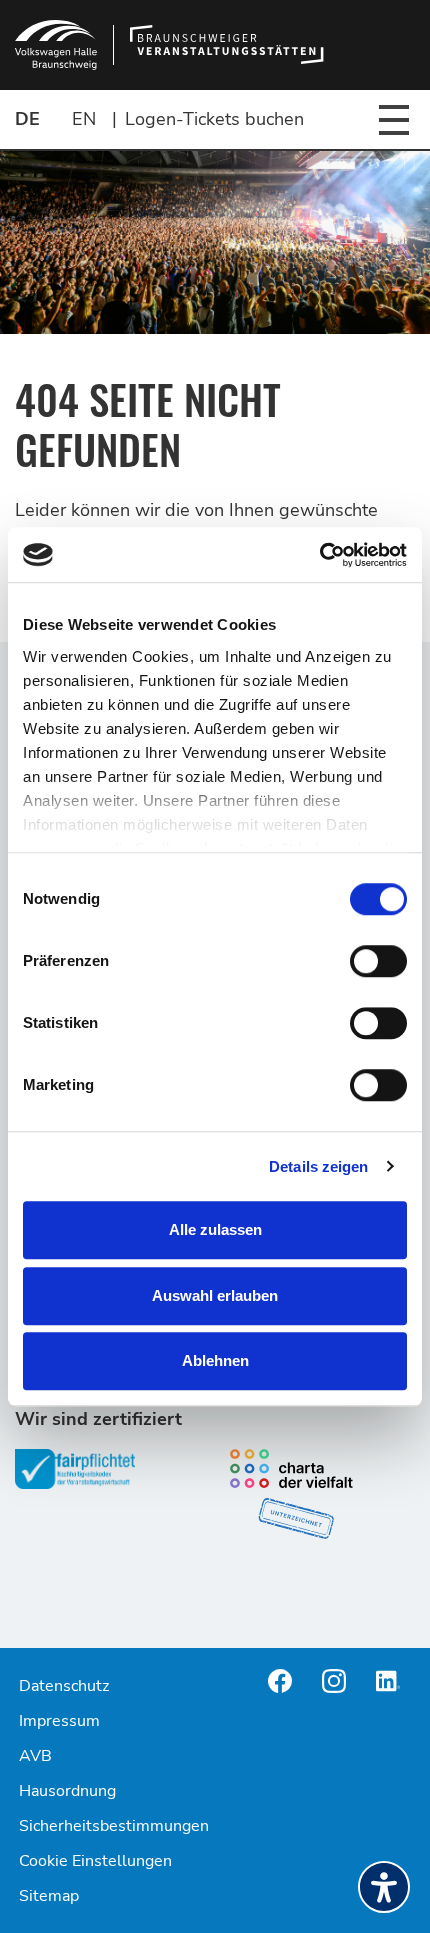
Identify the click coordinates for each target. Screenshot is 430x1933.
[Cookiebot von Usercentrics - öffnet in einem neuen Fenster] (319, 555)
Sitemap (49, 1896)
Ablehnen (215, 1360)
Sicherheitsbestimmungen (114, 1826)
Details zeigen (318, 1166)
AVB (35, 1756)
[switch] (378, 961)
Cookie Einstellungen (95, 1861)
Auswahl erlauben (215, 1295)
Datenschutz (64, 1686)
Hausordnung (67, 1791)
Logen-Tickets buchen (214, 119)
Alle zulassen (215, 1229)
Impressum (59, 1721)
